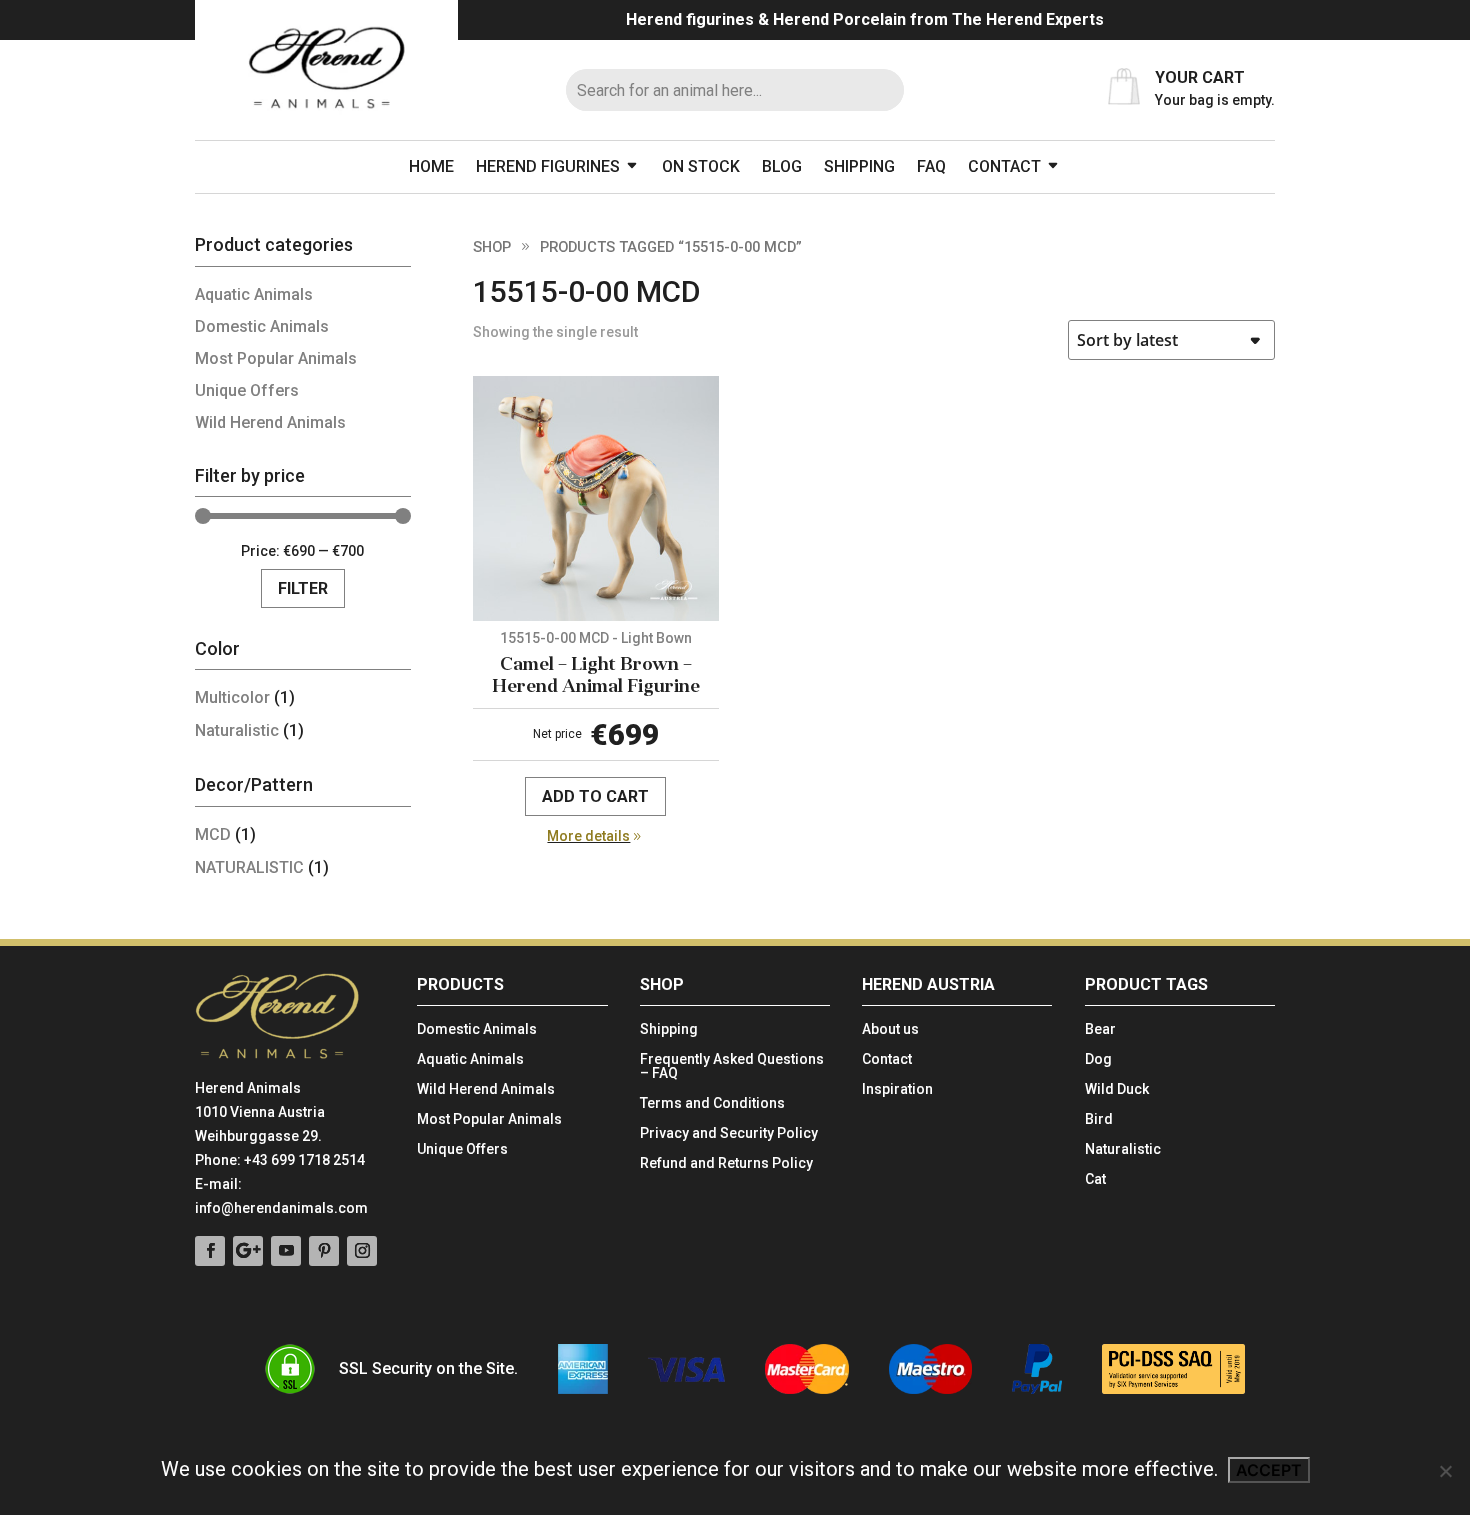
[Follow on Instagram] (362, 1251)
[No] (1445, 1471)
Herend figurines (548, 166)
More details (588, 836)
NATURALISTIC (249, 867)
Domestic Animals (262, 326)
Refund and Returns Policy (726, 1163)
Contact (1004, 166)
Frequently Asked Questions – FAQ (732, 1066)
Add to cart (595, 796)
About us (890, 1029)
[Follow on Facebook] (210, 1251)
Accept (1269, 1470)
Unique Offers (247, 390)
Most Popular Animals (276, 358)
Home (431, 166)
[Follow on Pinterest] (324, 1251)
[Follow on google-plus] (248, 1251)
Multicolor (232, 697)
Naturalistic (237, 730)
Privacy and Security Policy (729, 1133)
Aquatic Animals (254, 294)
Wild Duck (1117, 1089)
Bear (1100, 1029)
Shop (492, 247)
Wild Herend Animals (270, 422)
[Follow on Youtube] (286, 1251)
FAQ (931, 166)
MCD (213, 834)
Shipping (859, 166)
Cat (1095, 1179)
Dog (1098, 1059)
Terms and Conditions (712, 1103)
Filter (303, 588)
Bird (1099, 1119)
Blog (782, 166)
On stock (701, 166)
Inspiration (897, 1089)
